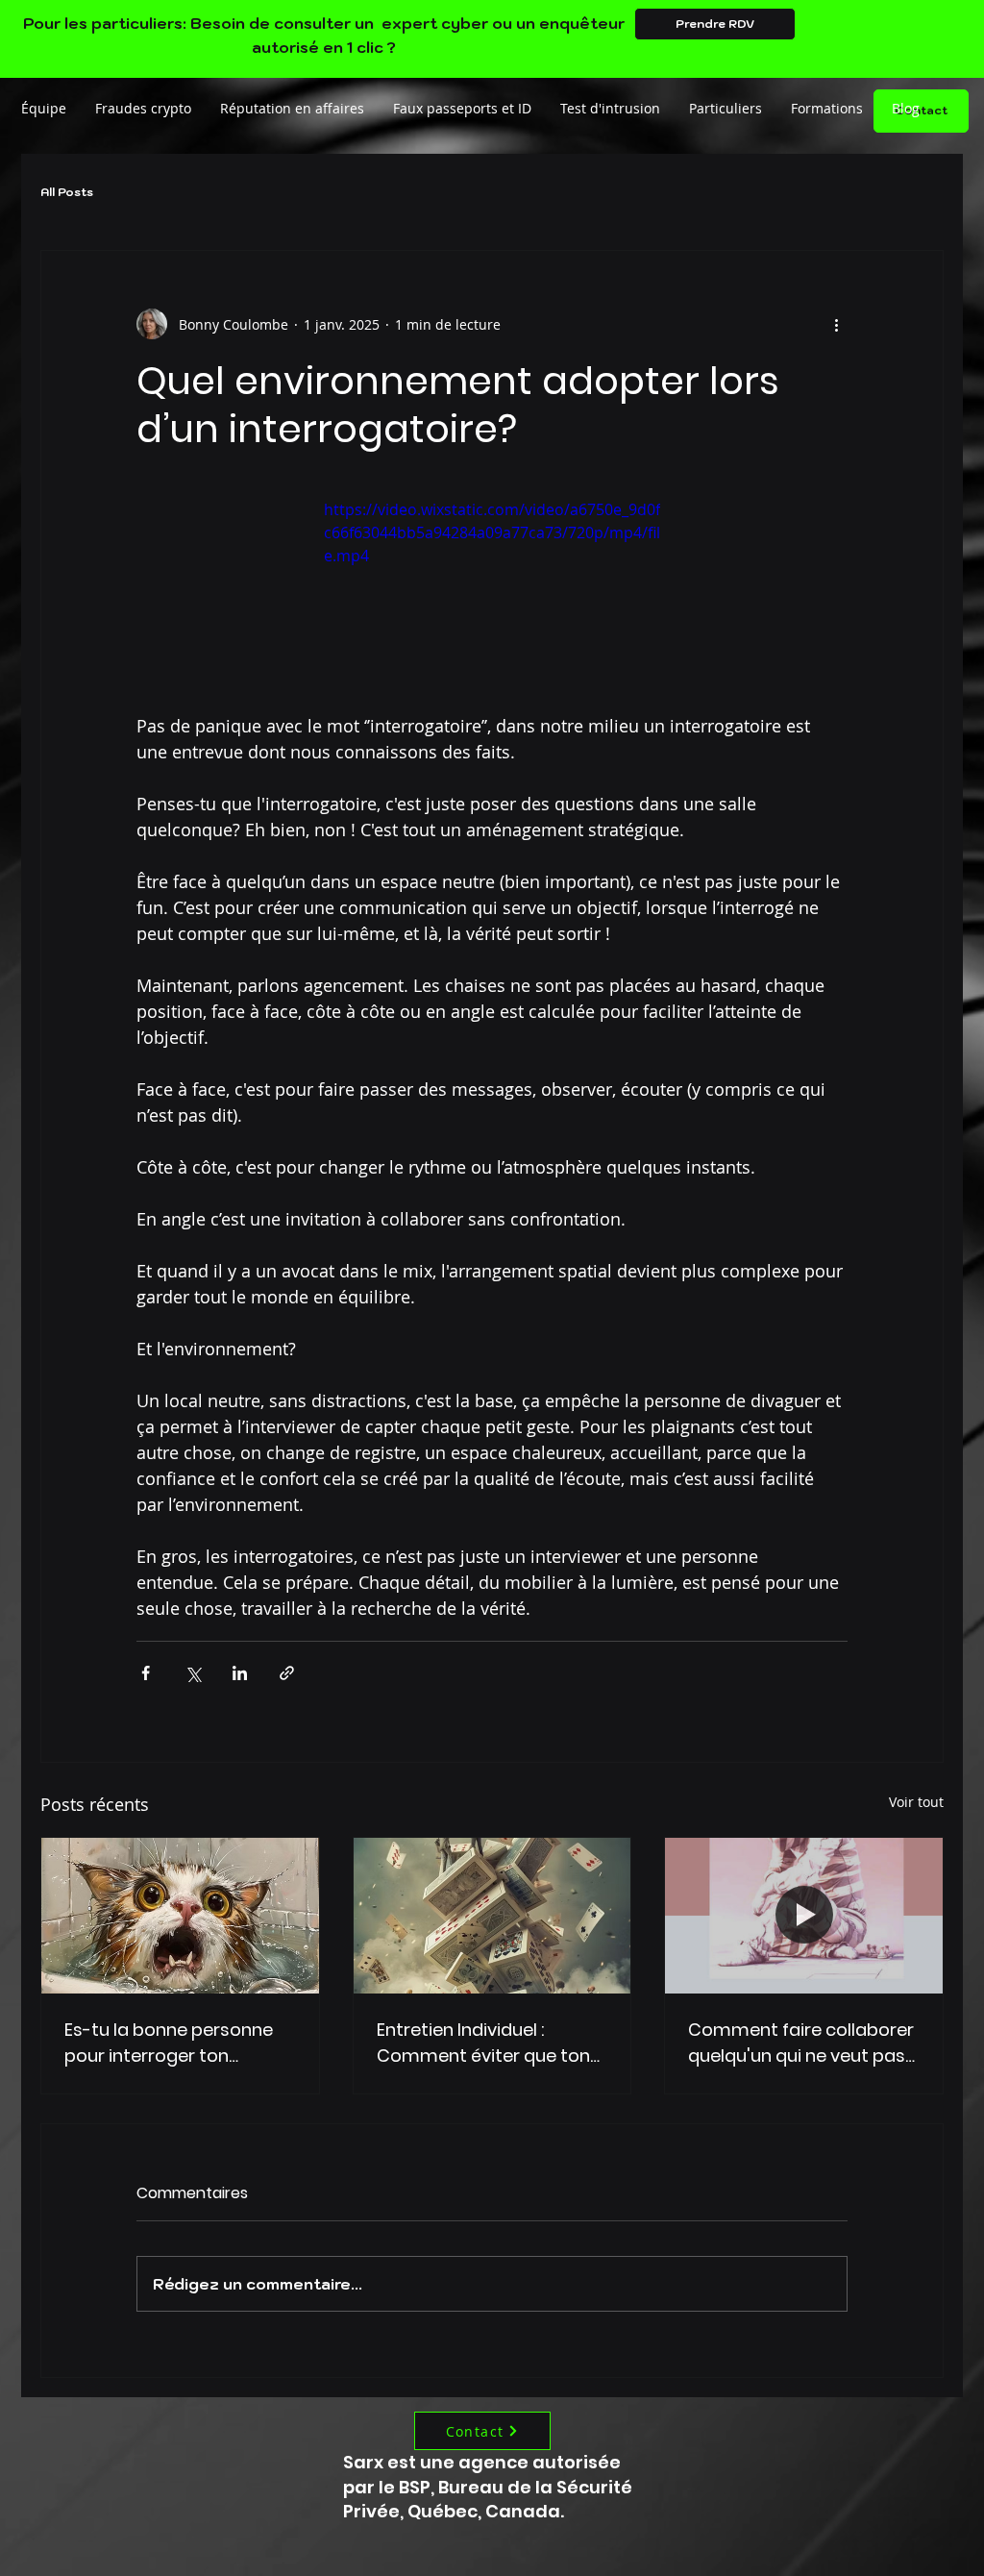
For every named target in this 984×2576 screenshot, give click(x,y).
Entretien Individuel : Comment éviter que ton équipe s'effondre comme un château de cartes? (489, 2043)
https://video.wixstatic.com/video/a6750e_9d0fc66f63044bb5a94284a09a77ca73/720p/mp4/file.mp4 (492, 533)
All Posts (67, 192)
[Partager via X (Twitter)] (193, 1673)
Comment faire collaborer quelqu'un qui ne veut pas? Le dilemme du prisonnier (801, 2043)
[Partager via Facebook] (146, 1673)
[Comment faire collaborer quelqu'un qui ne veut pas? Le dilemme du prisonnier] (804, 1916)
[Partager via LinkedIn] (240, 1673)
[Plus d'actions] (836, 324)
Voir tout (916, 1802)
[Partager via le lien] (287, 1673)
